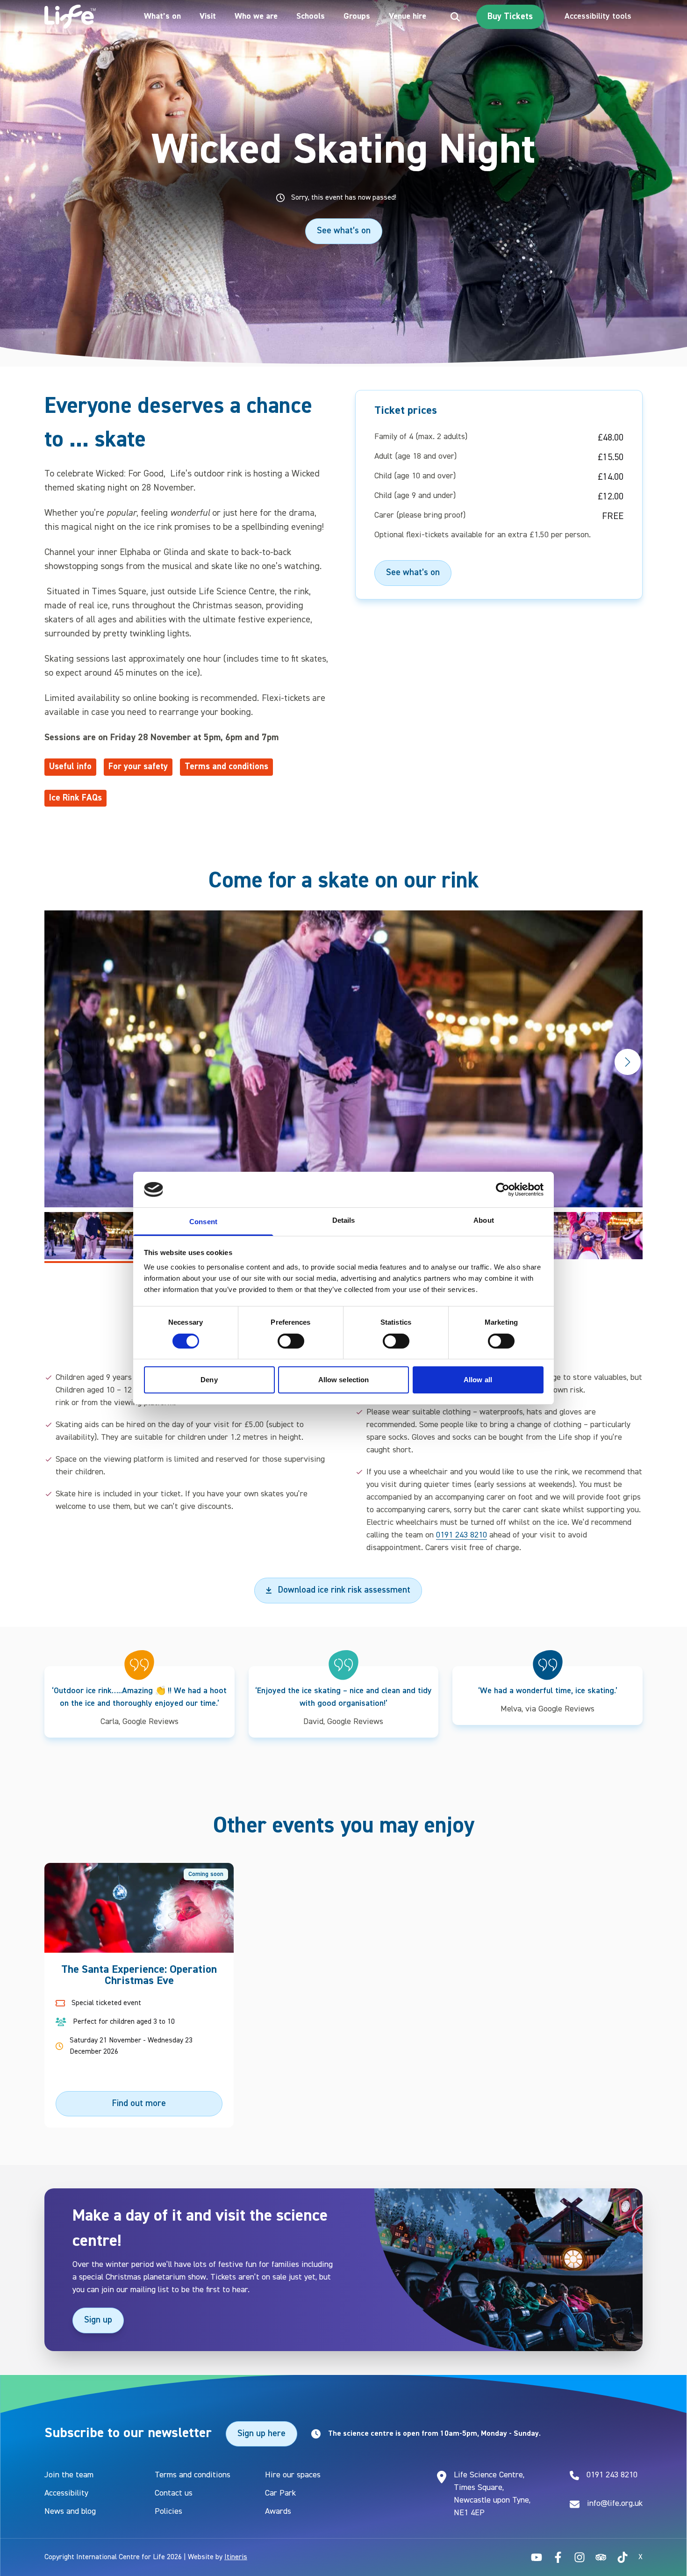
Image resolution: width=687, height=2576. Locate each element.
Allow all (478, 1380)
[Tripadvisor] (601, 2557)
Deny (209, 1380)
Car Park (280, 2493)
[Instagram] (580, 2557)
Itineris (236, 2557)
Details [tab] (344, 1220)
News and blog (70, 2511)
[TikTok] (623, 2557)
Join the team (69, 2475)
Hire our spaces (293, 2475)
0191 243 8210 (462, 1535)
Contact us (174, 2493)
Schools (311, 16)
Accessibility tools (598, 16)
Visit (208, 16)
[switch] (291, 1341)
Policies (168, 2511)
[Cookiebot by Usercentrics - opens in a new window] (503, 1190)
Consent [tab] (203, 1222)
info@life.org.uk (615, 2504)
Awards (278, 2511)
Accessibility (66, 2493)
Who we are (256, 16)
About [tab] (484, 1220)
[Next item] (628, 1062)
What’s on (162, 16)
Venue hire (408, 16)
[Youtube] (537, 2557)
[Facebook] (558, 2557)
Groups (357, 16)
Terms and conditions (193, 2475)
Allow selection (344, 1380)
